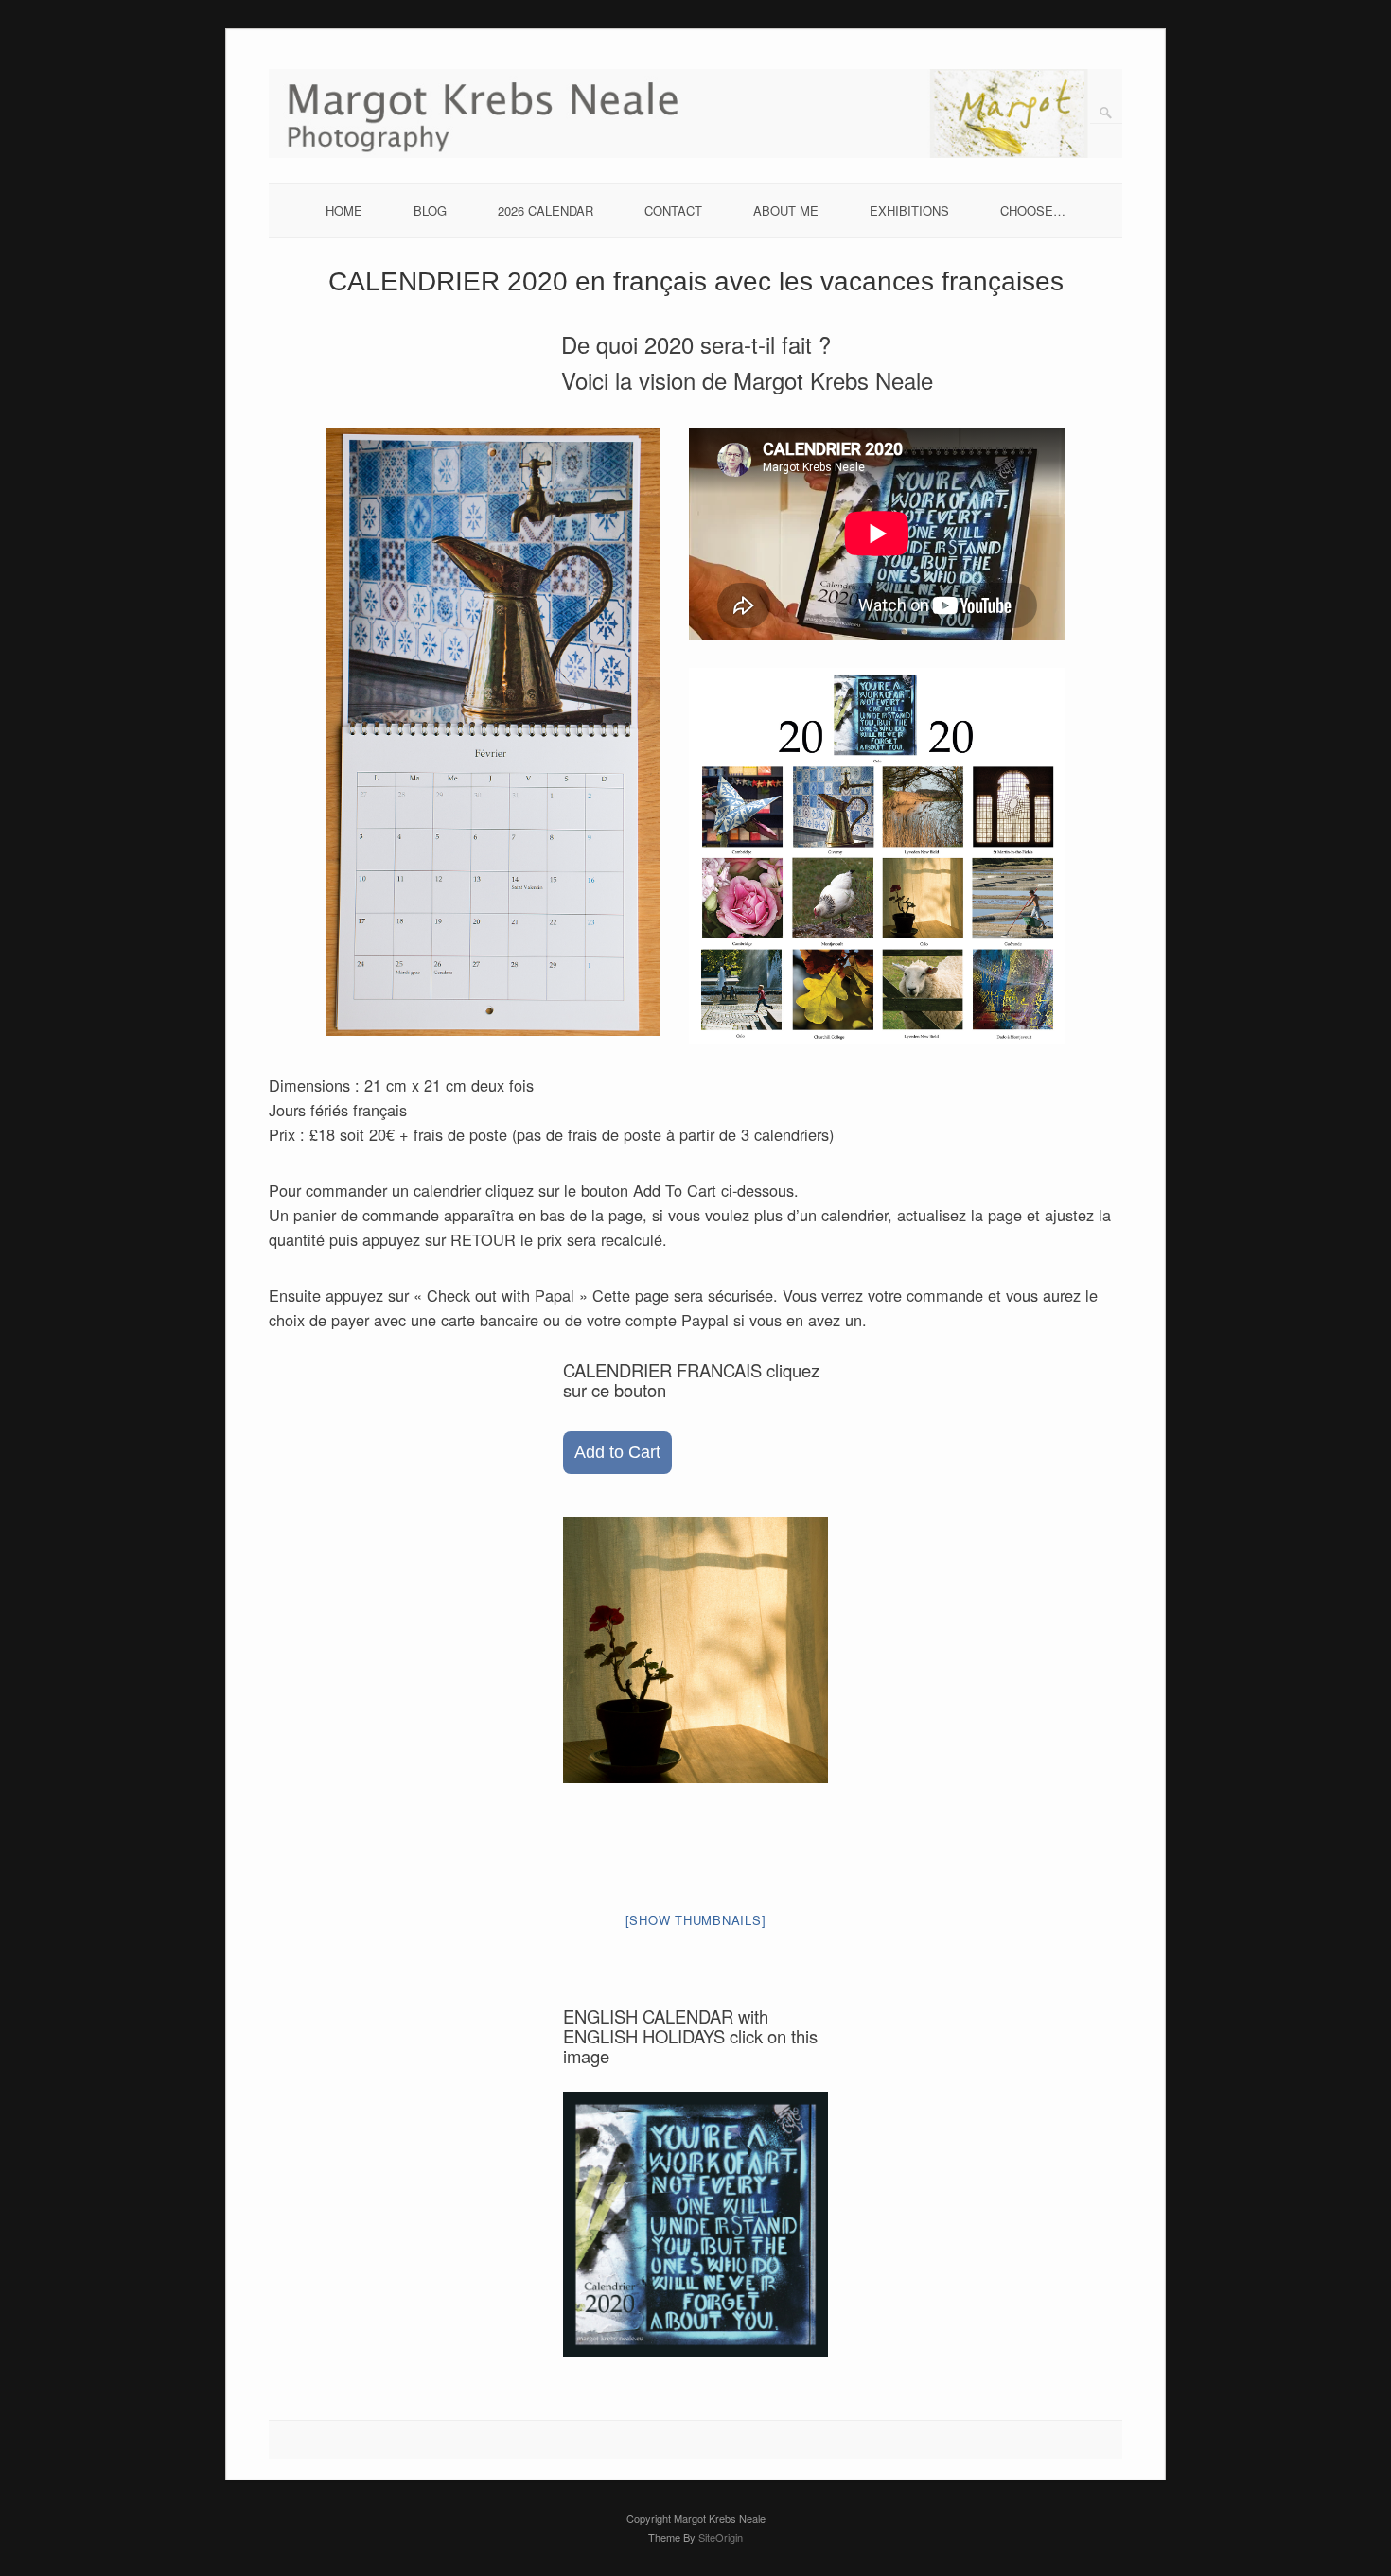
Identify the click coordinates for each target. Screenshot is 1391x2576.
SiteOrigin (721, 2537)
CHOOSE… (1033, 210)
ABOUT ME (786, 210)
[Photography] (696, 153)
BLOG (430, 210)
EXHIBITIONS (909, 210)
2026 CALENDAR (546, 210)
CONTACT (673, 210)
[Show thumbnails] (696, 1920)
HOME (344, 210)
